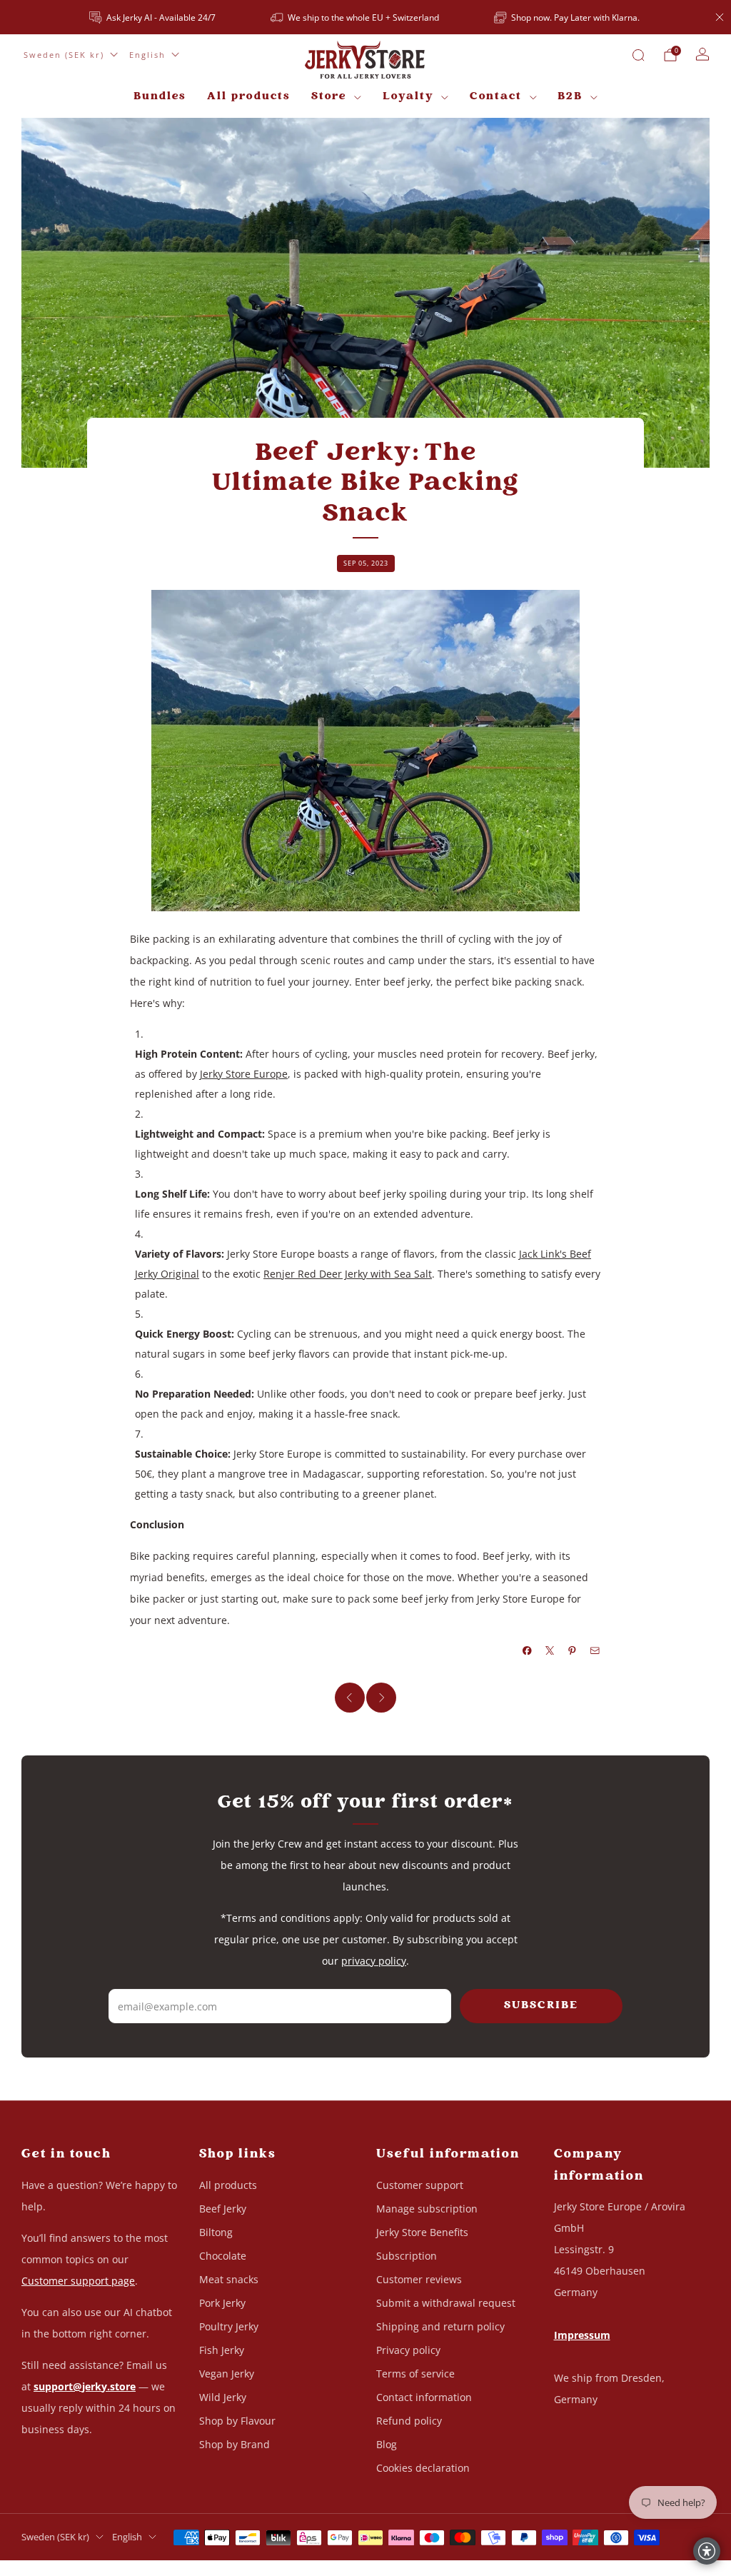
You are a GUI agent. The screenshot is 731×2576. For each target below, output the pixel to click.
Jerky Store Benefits (422, 2232)
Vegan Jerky (227, 2374)
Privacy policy (408, 2350)
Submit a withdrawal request (446, 2303)
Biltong (216, 2232)
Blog (387, 2444)
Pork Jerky (222, 2303)
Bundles (160, 97)
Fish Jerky (222, 2350)
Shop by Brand (235, 2444)
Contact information (424, 2397)
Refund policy (409, 2421)
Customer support (420, 2185)
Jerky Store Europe (244, 1074)
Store (329, 97)
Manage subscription (427, 2209)
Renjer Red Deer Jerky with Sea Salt (348, 1274)
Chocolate (223, 2256)
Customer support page (78, 2281)
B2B (570, 97)
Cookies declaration (423, 2468)
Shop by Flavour (237, 2421)
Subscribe (541, 2006)
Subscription (407, 2256)
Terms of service (415, 2374)
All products (248, 97)
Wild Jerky (223, 2397)
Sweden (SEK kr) (64, 55)
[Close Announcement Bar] (720, 17)
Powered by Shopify (559, 2567)
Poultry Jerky (229, 2326)
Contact (496, 97)
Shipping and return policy (440, 2326)
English (147, 55)
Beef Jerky (223, 2209)
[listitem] (153, 17)
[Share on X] (550, 1650)
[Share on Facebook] (528, 1650)
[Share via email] (595, 1650)
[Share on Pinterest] (573, 1650)
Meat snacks (229, 2279)
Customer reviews (419, 2279)
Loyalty (408, 97)
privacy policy (374, 1961)
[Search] (638, 55)
